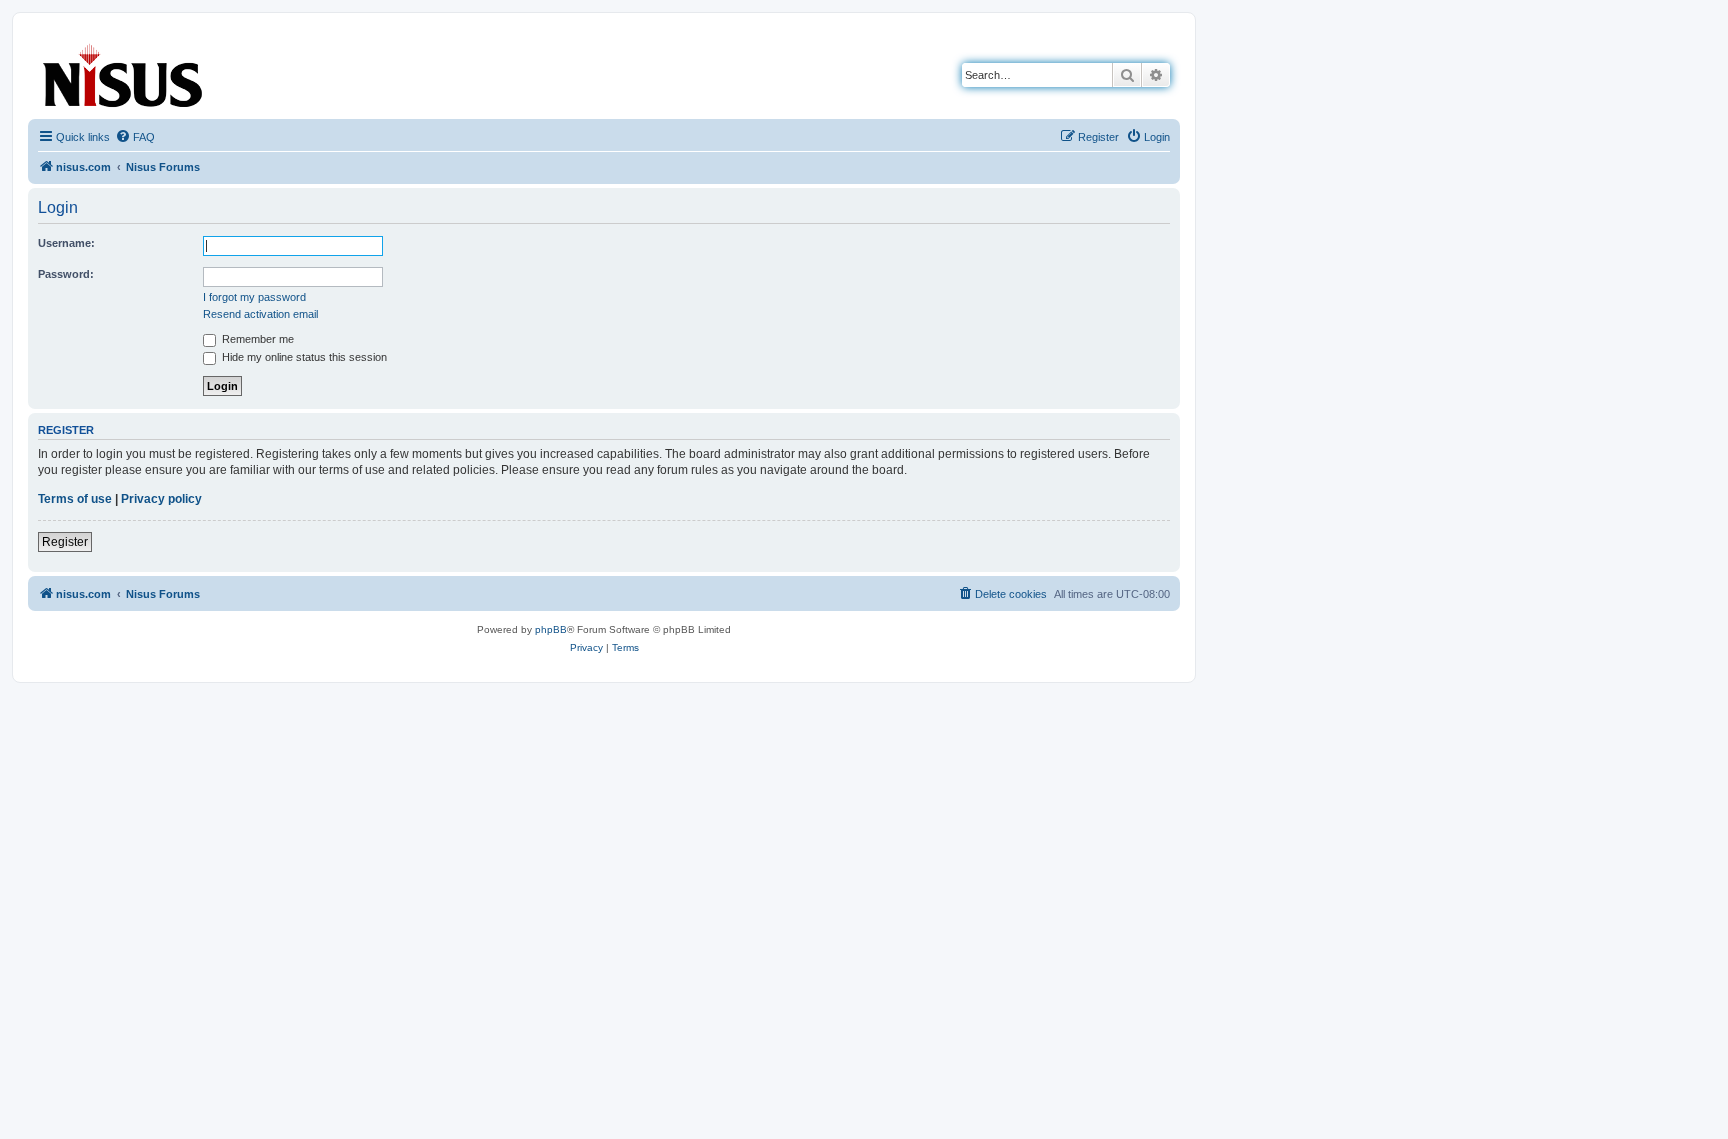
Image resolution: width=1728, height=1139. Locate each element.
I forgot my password (254, 297)
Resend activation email (260, 314)
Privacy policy (161, 499)
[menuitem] (135, 137)
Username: (66, 243)
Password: (66, 274)
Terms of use (75, 499)
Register (65, 542)
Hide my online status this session (303, 357)
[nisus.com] (124, 71)
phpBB (551, 629)
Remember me (256, 339)
